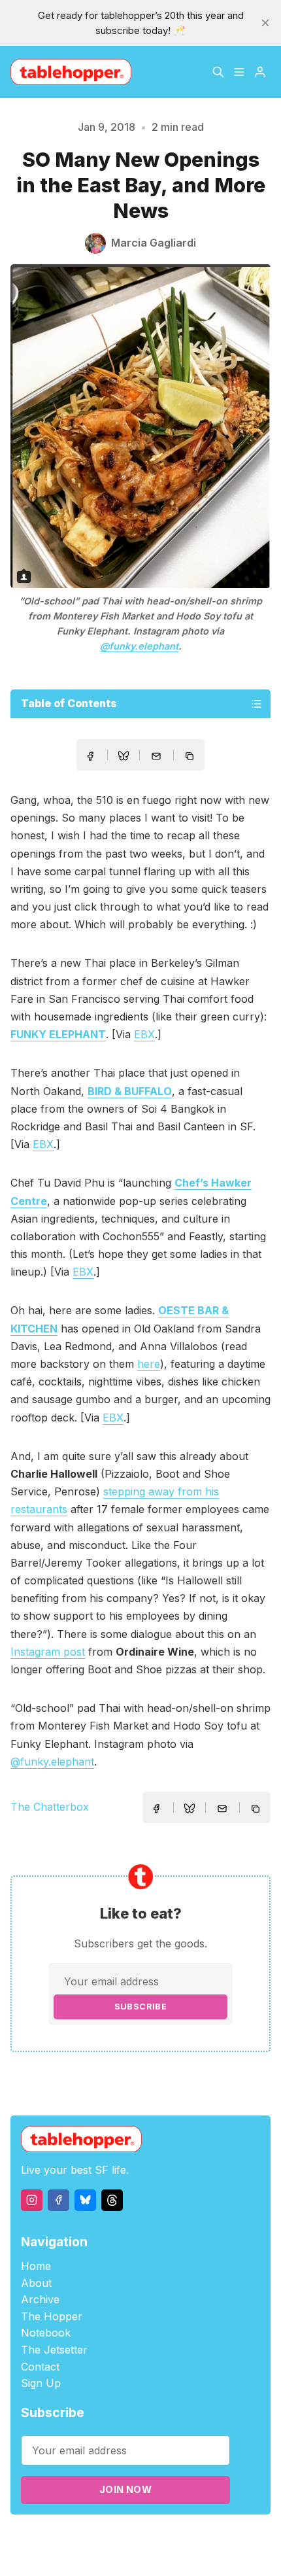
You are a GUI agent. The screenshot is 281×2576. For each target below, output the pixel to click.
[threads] (112, 2200)
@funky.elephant (139, 646)
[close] (265, 23)
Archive (40, 2299)
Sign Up (41, 2383)
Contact (40, 2367)
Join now (125, 2489)
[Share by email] (156, 756)
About (36, 2283)
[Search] (218, 72)
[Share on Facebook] (90, 756)
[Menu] (239, 72)
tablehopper (77, 2538)
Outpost (225, 2538)
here (149, 1364)
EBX (144, 1034)
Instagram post (48, 1652)
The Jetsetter (54, 2350)
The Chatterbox (50, 1807)
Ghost (189, 2538)
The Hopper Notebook (52, 2325)
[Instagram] (32, 2200)
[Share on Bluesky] (124, 757)
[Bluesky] (85, 2200)
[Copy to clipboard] (191, 757)
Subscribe (141, 2007)
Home (36, 2266)
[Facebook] (58, 2200)
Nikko (140, 2553)
